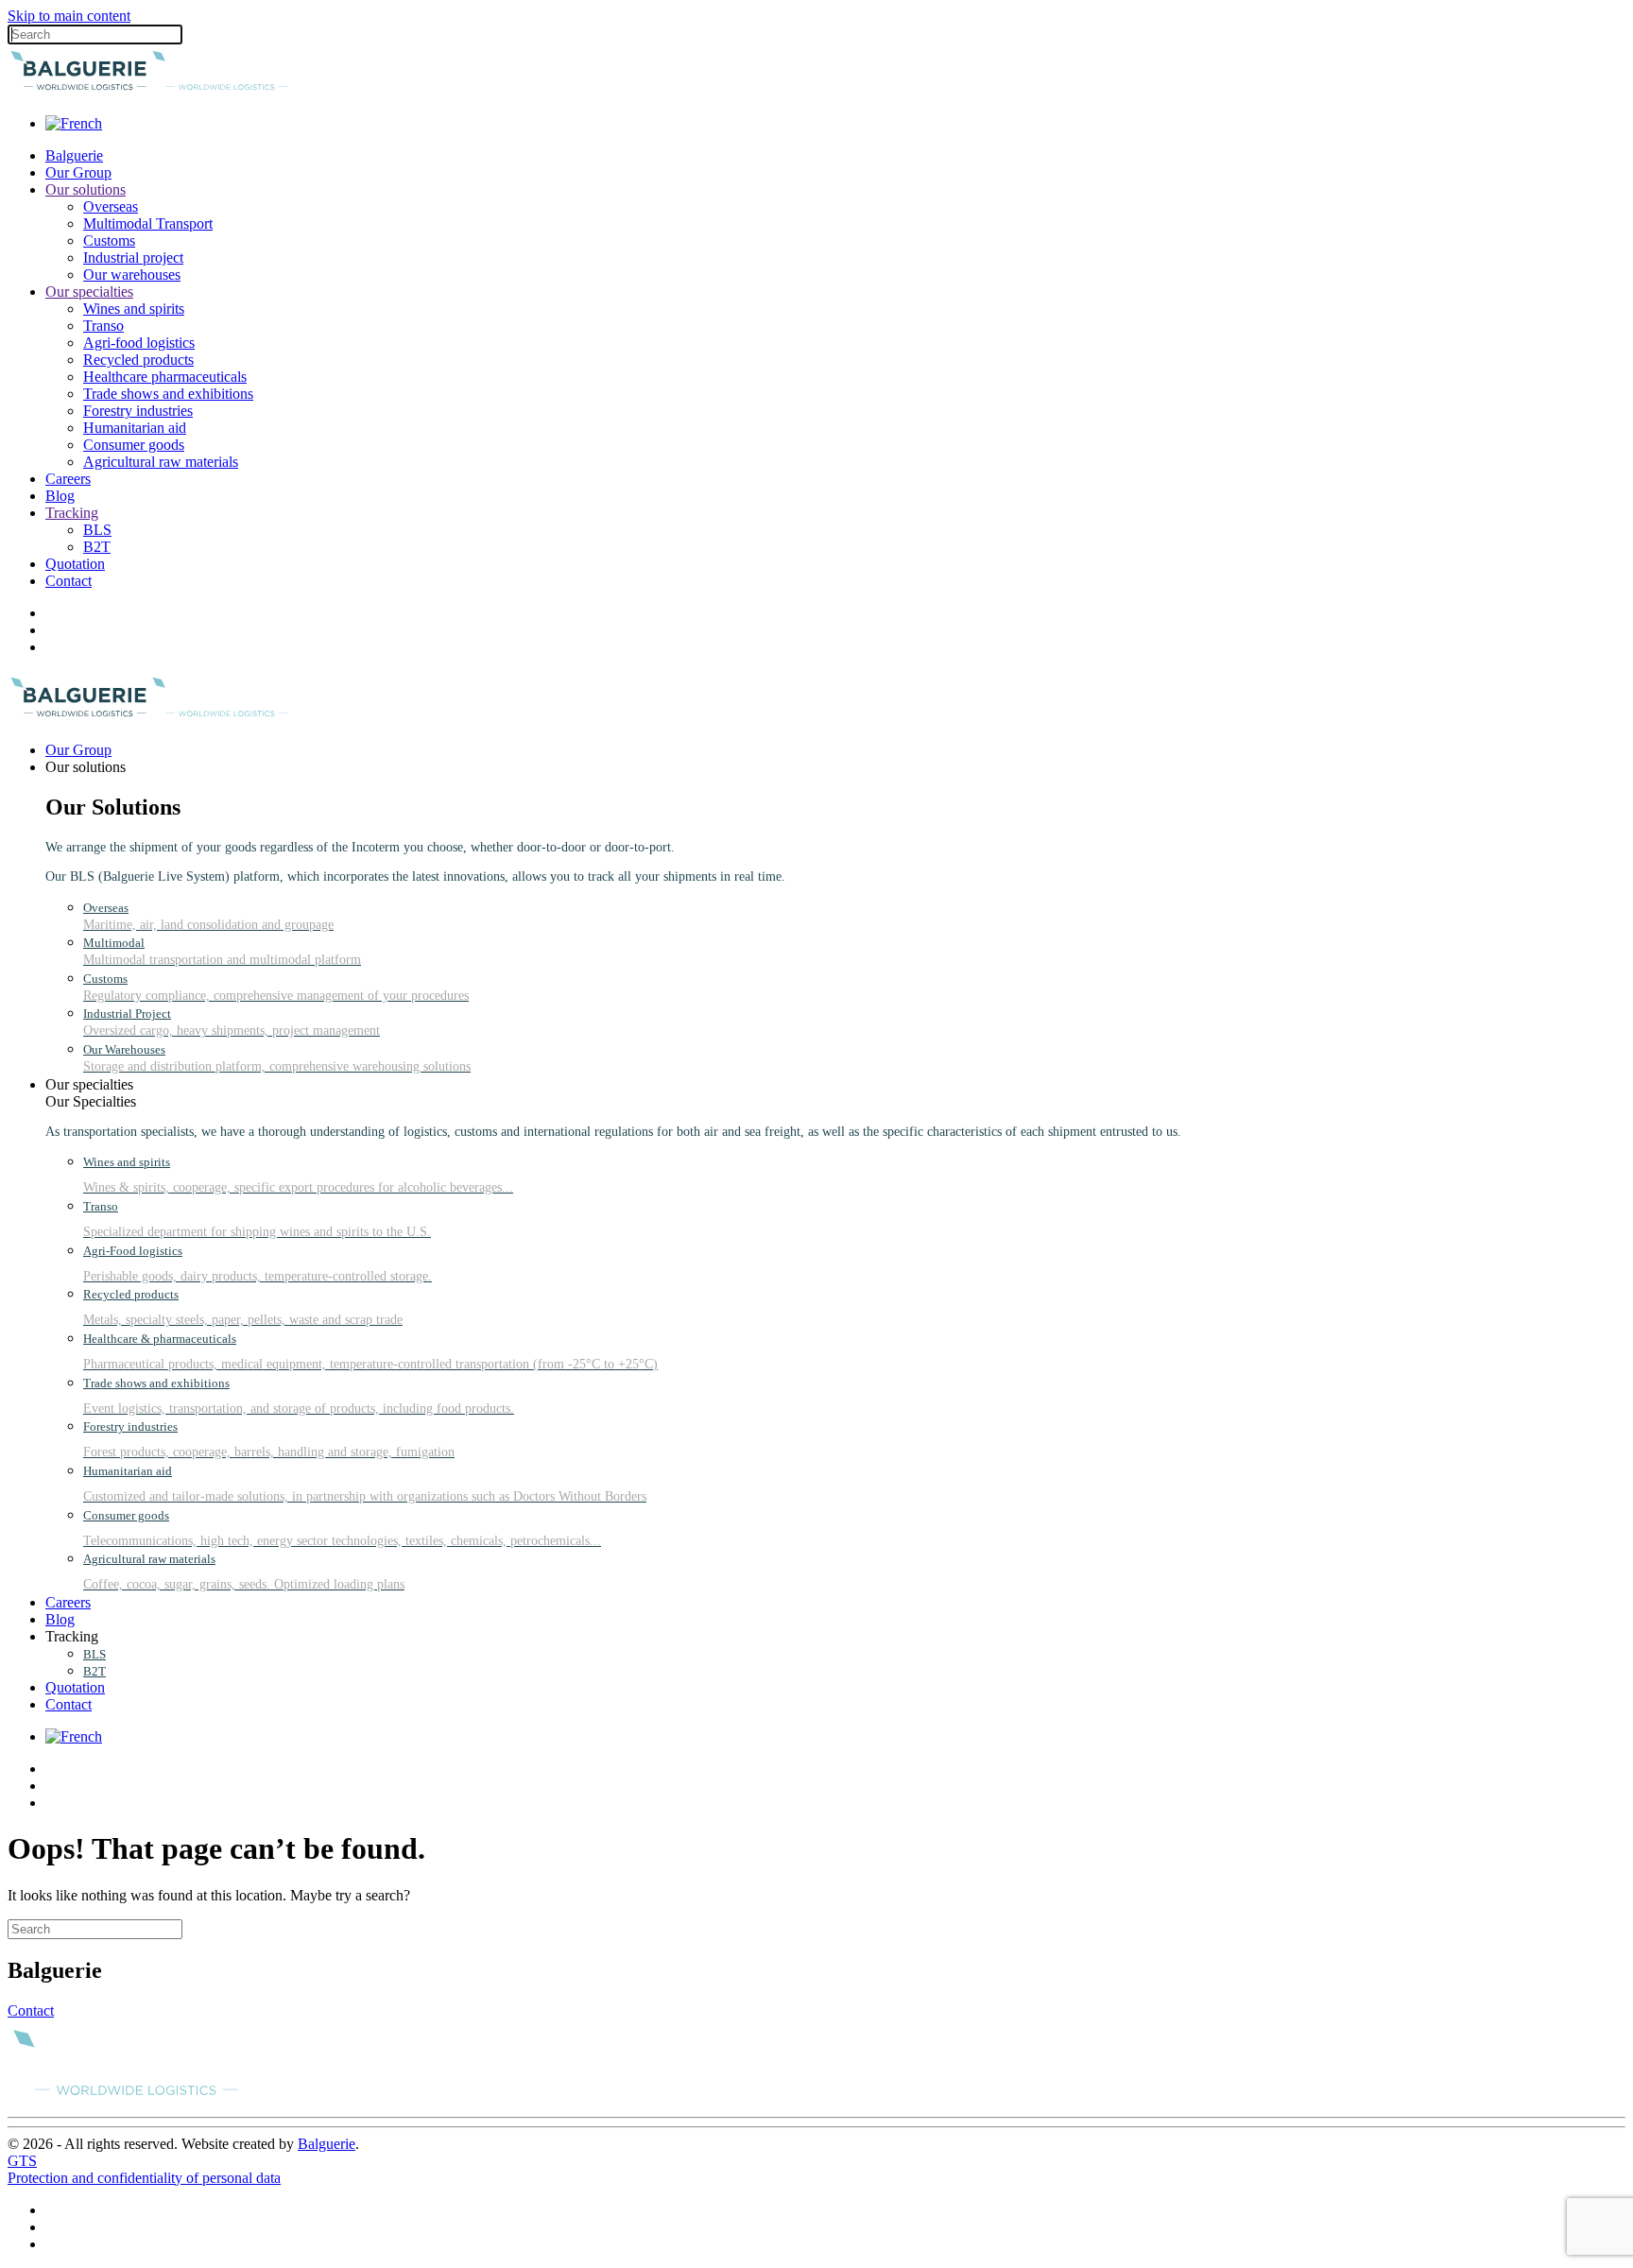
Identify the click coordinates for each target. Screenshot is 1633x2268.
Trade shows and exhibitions (168, 394)
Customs (109, 241)
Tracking (72, 513)
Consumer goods (134, 445)
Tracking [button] (72, 1636)
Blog (60, 496)
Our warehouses (132, 275)
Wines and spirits (134, 309)
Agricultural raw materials (161, 462)
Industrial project (133, 258)
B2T (97, 547)
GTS (22, 2161)
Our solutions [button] (86, 767)
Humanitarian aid (135, 428)
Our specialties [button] (89, 1084)
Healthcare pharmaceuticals (165, 377)
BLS (97, 530)
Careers (68, 479)
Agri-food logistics (139, 343)
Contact (69, 581)
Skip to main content (69, 16)
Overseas (111, 206)
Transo (103, 326)
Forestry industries (138, 411)
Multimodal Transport (148, 223)
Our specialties (89, 292)
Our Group (78, 172)
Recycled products (138, 360)
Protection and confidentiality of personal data (144, 2178)
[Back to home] (149, 91)
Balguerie (74, 155)
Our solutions (86, 189)
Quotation (75, 564)
